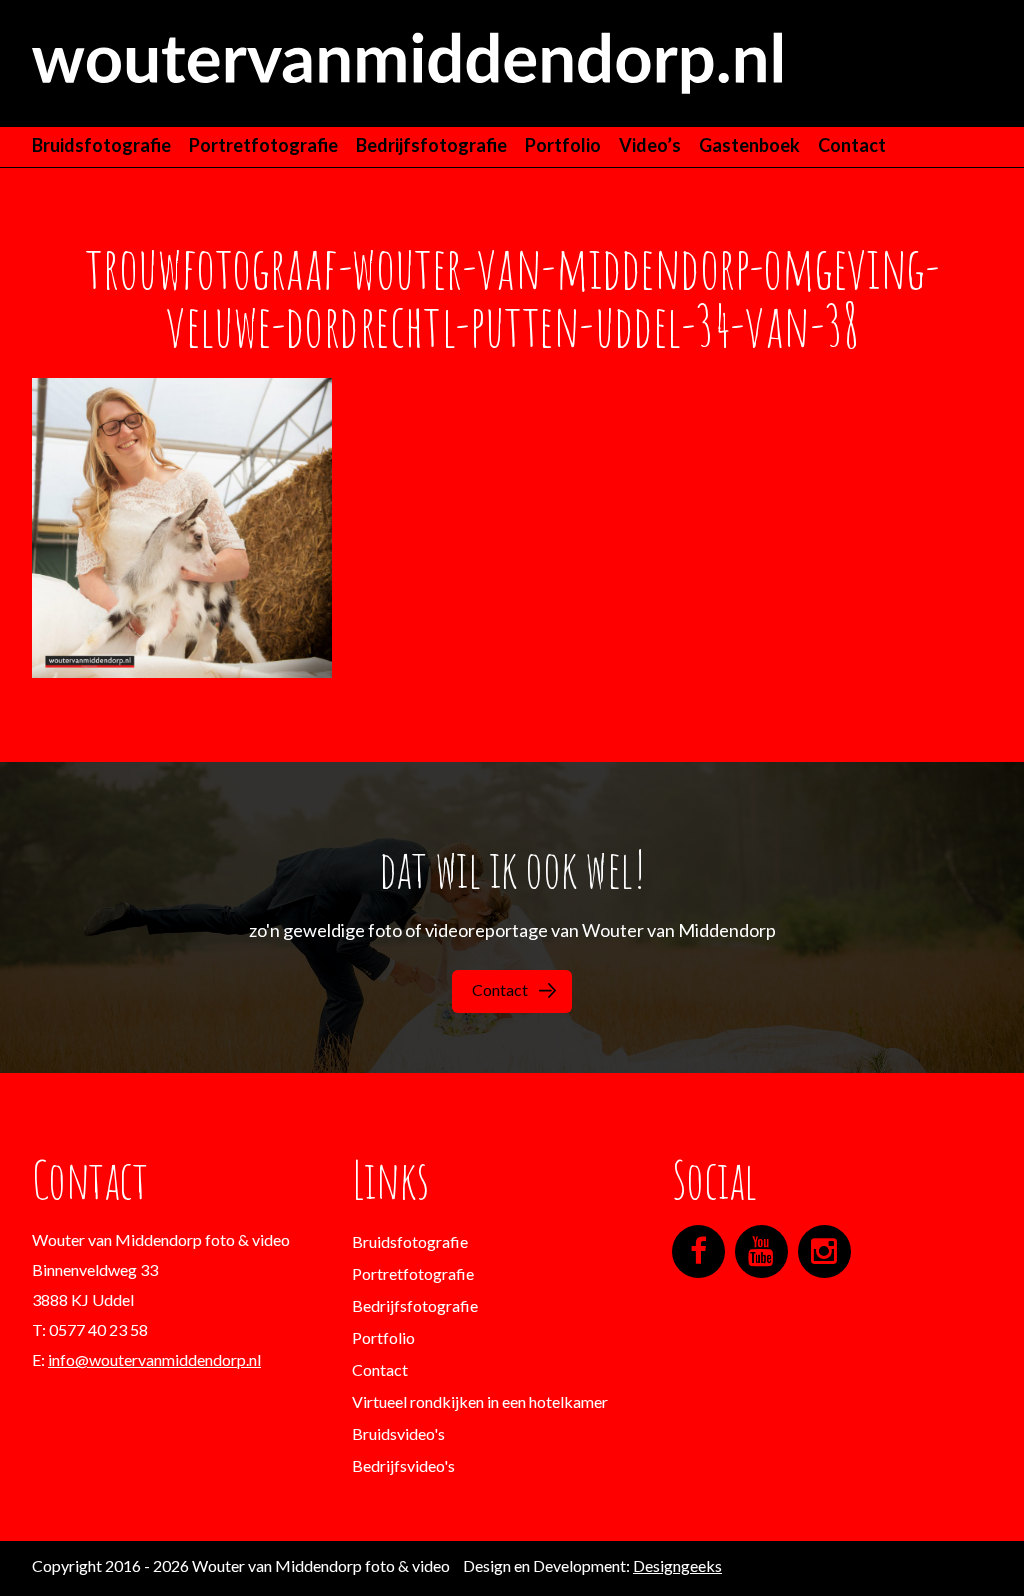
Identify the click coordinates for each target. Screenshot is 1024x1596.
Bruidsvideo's (398, 1433)
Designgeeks (677, 1565)
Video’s (650, 145)
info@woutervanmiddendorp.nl (154, 1359)
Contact (852, 145)
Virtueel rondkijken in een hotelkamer (480, 1401)
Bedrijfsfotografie (431, 145)
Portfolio (563, 145)
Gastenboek (749, 145)
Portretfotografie (263, 145)
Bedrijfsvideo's (403, 1465)
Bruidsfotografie (101, 145)
